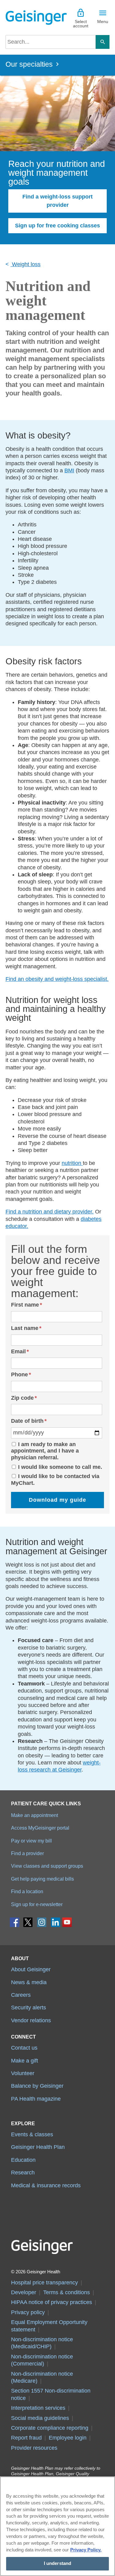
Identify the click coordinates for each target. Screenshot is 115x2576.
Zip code (22, 1398)
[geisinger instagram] (42, 1924)
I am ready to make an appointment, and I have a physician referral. (45, 1451)
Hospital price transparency (44, 2283)
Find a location (27, 1891)
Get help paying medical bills (42, 1879)
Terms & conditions (67, 2292)
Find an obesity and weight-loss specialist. (57, 979)
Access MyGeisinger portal (40, 1828)
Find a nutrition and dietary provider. (50, 1212)
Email (18, 1351)
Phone (19, 1375)
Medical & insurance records (46, 2185)
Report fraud (26, 2438)
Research (23, 2173)
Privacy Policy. (86, 2550)
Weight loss (25, 264)
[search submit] (103, 42)
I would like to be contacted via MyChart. (55, 1480)
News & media (29, 1982)
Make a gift (25, 2061)
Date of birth (27, 1421)
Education (23, 2160)
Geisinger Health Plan (38, 2147)
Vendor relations (31, 2020)
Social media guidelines (40, 2418)
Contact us (24, 2048)
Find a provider (27, 1853)
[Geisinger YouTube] (67, 1924)
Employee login (68, 2438)
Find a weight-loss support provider (57, 201)
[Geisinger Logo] (32, 18)
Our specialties (29, 64)
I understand (58, 2563)
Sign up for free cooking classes (57, 226)
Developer (24, 2292)
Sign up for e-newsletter (37, 1904)
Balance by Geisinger (37, 2086)
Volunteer (23, 2073)
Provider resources (34, 2448)
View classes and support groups (47, 1866)
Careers (21, 1995)
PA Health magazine (36, 2099)
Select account (81, 24)
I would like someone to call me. (60, 1467)
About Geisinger (31, 1969)
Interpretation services (38, 2408)
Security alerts (29, 2008)
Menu (103, 22)
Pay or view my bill (31, 1841)
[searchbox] (51, 42)
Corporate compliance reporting (50, 2428)
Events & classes (32, 2134)
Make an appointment (34, 1815)
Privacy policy (28, 2312)
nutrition (72, 1163)
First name (25, 1305)
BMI (69, 470)
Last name (25, 1328)
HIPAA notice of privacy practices (52, 2302)
